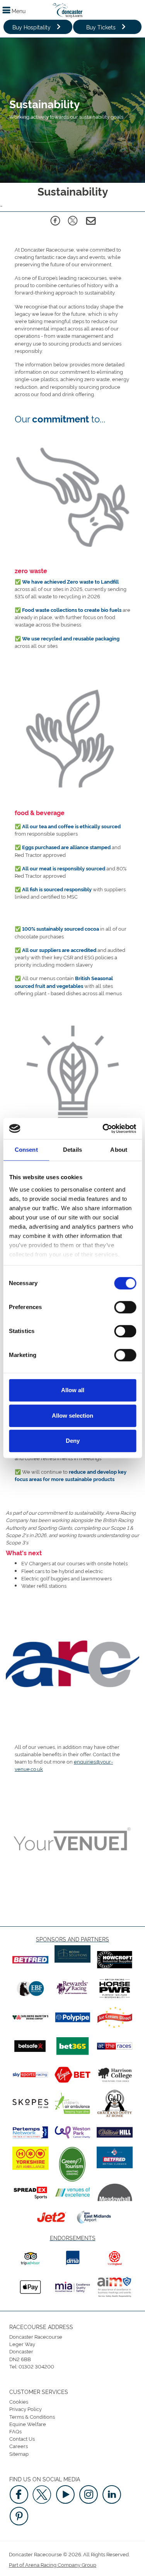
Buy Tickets (101, 27)
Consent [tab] (26, 1150)
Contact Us (22, 2438)
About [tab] (119, 1150)
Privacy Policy (26, 2409)
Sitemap (19, 2453)
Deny (73, 1441)
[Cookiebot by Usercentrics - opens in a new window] (103, 1129)
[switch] (125, 1307)
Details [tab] (72, 1150)
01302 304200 (36, 2366)
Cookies (19, 2401)
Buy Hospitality (32, 27)
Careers (19, 2446)
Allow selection (72, 1416)
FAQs (15, 2431)
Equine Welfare (28, 2424)
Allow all (73, 1390)
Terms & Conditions (32, 2416)
